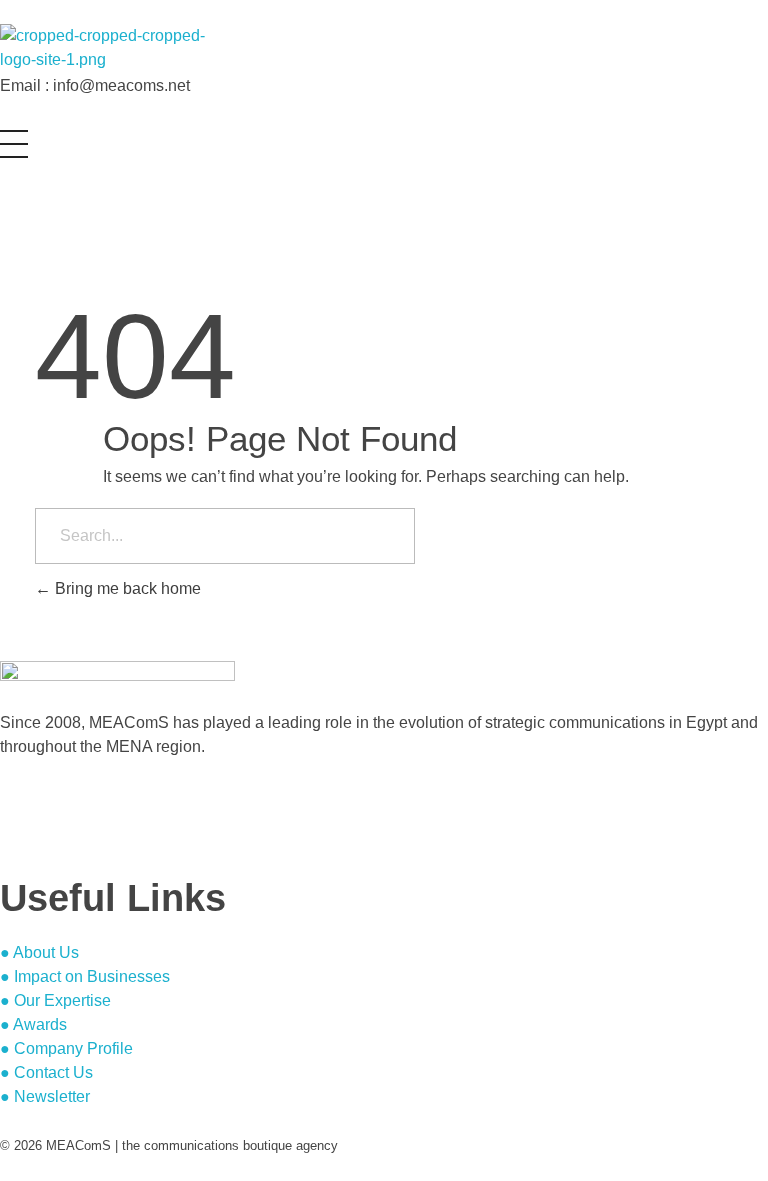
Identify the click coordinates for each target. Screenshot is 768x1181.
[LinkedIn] (6, 826)
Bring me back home (126, 588)
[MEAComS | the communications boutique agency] (117, 49)
